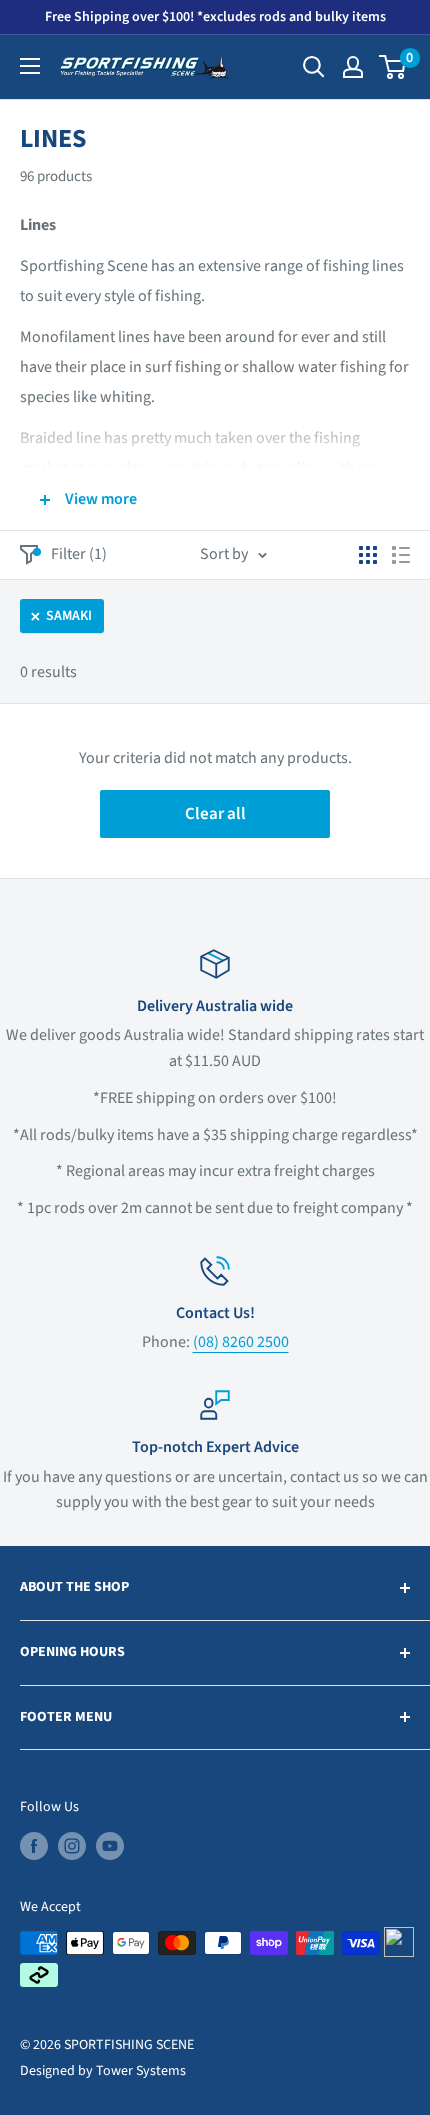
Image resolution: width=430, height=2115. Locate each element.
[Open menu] (30, 66)
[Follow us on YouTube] (110, 1846)
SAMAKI (69, 616)
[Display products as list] (401, 555)
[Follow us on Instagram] (72, 1846)
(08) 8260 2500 (241, 1342)
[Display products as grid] (368, 555)
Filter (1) (79, 554)
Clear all (215, 814)
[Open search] (314, 67)
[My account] (353, 67)
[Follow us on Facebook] (34, 1846)
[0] (393, 67)
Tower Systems (141, 2071)
